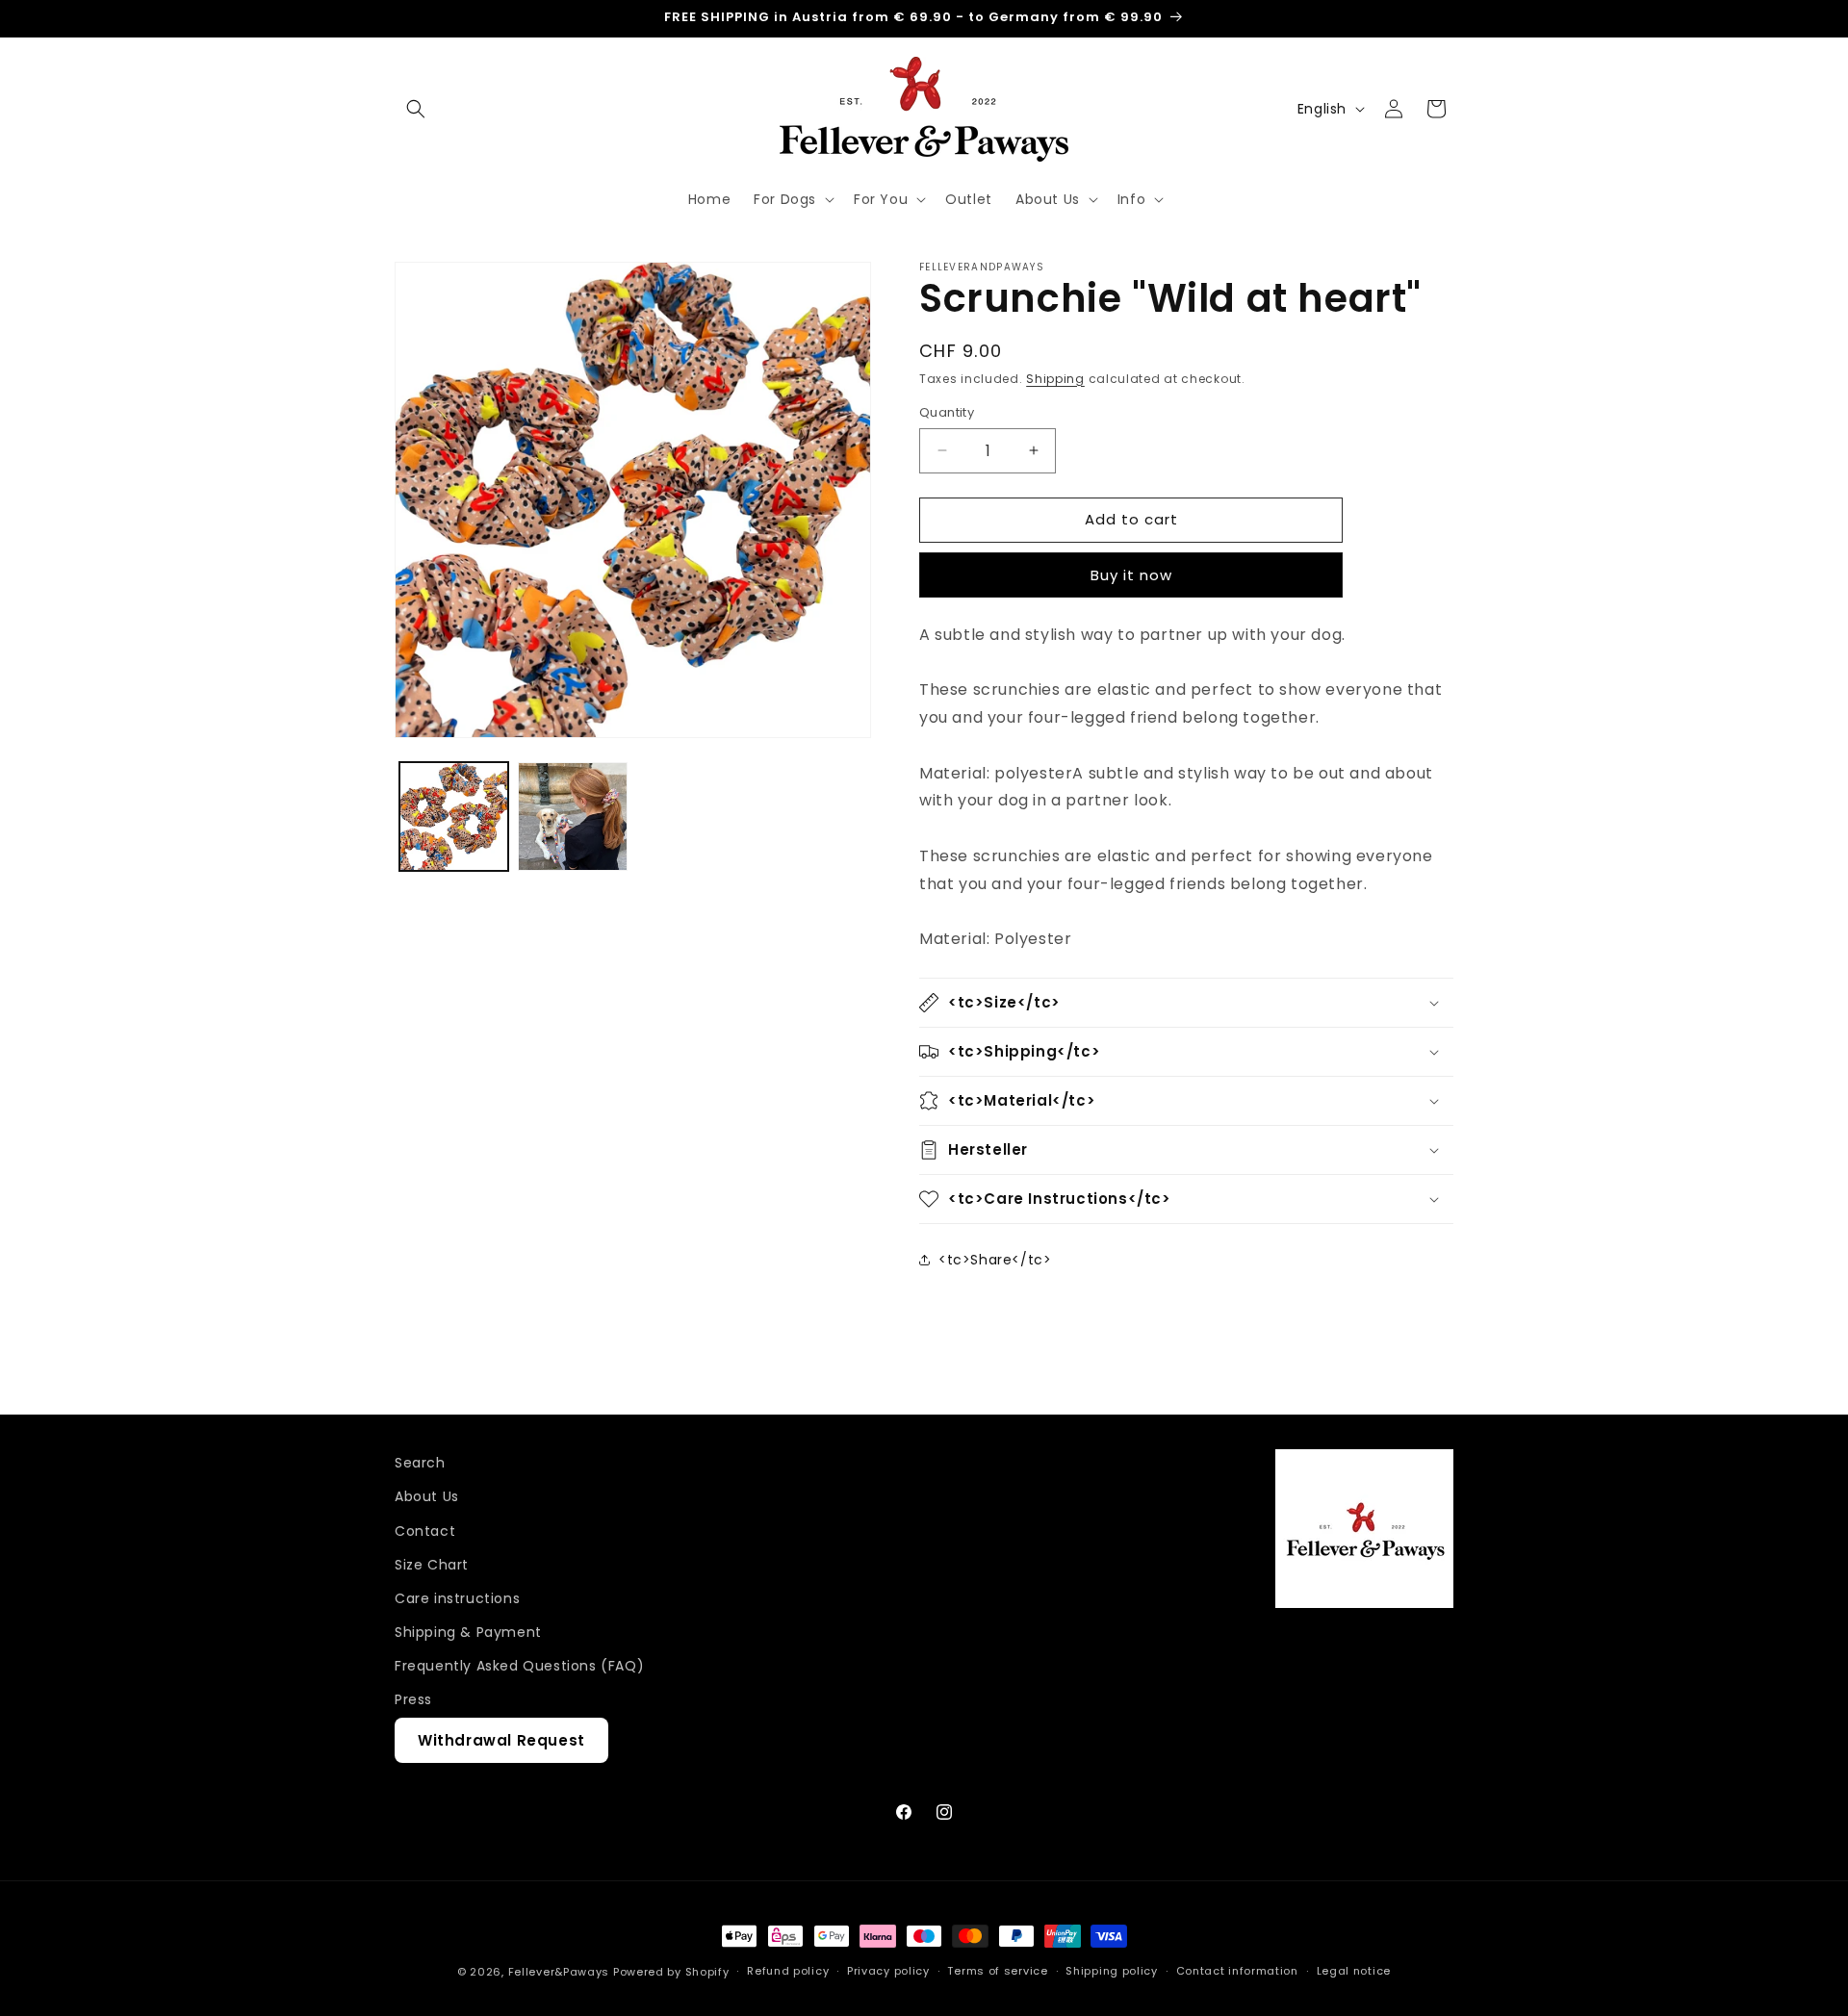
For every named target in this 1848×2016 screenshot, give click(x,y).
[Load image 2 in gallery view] (572, 817)
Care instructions (457, 1598)
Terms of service (997, 1971)
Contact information (1237, 1971)
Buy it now (1131, 575)
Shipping (1055, 379)
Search (420, 1463)
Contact (425, 1531)
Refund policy (788, 1971)
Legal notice (1354, 1971)
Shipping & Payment (468, 1632)
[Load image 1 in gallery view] (454, 817)
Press (413, 1699)
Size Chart (432, 1565)
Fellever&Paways (559, 1972)
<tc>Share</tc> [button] (995, 1260)
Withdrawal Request (501, 1740)
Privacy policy (888, 1971)
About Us (427, 1496)
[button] (416, 109)
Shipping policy (1112, 1971)
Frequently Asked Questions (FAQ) (519, 1666)
